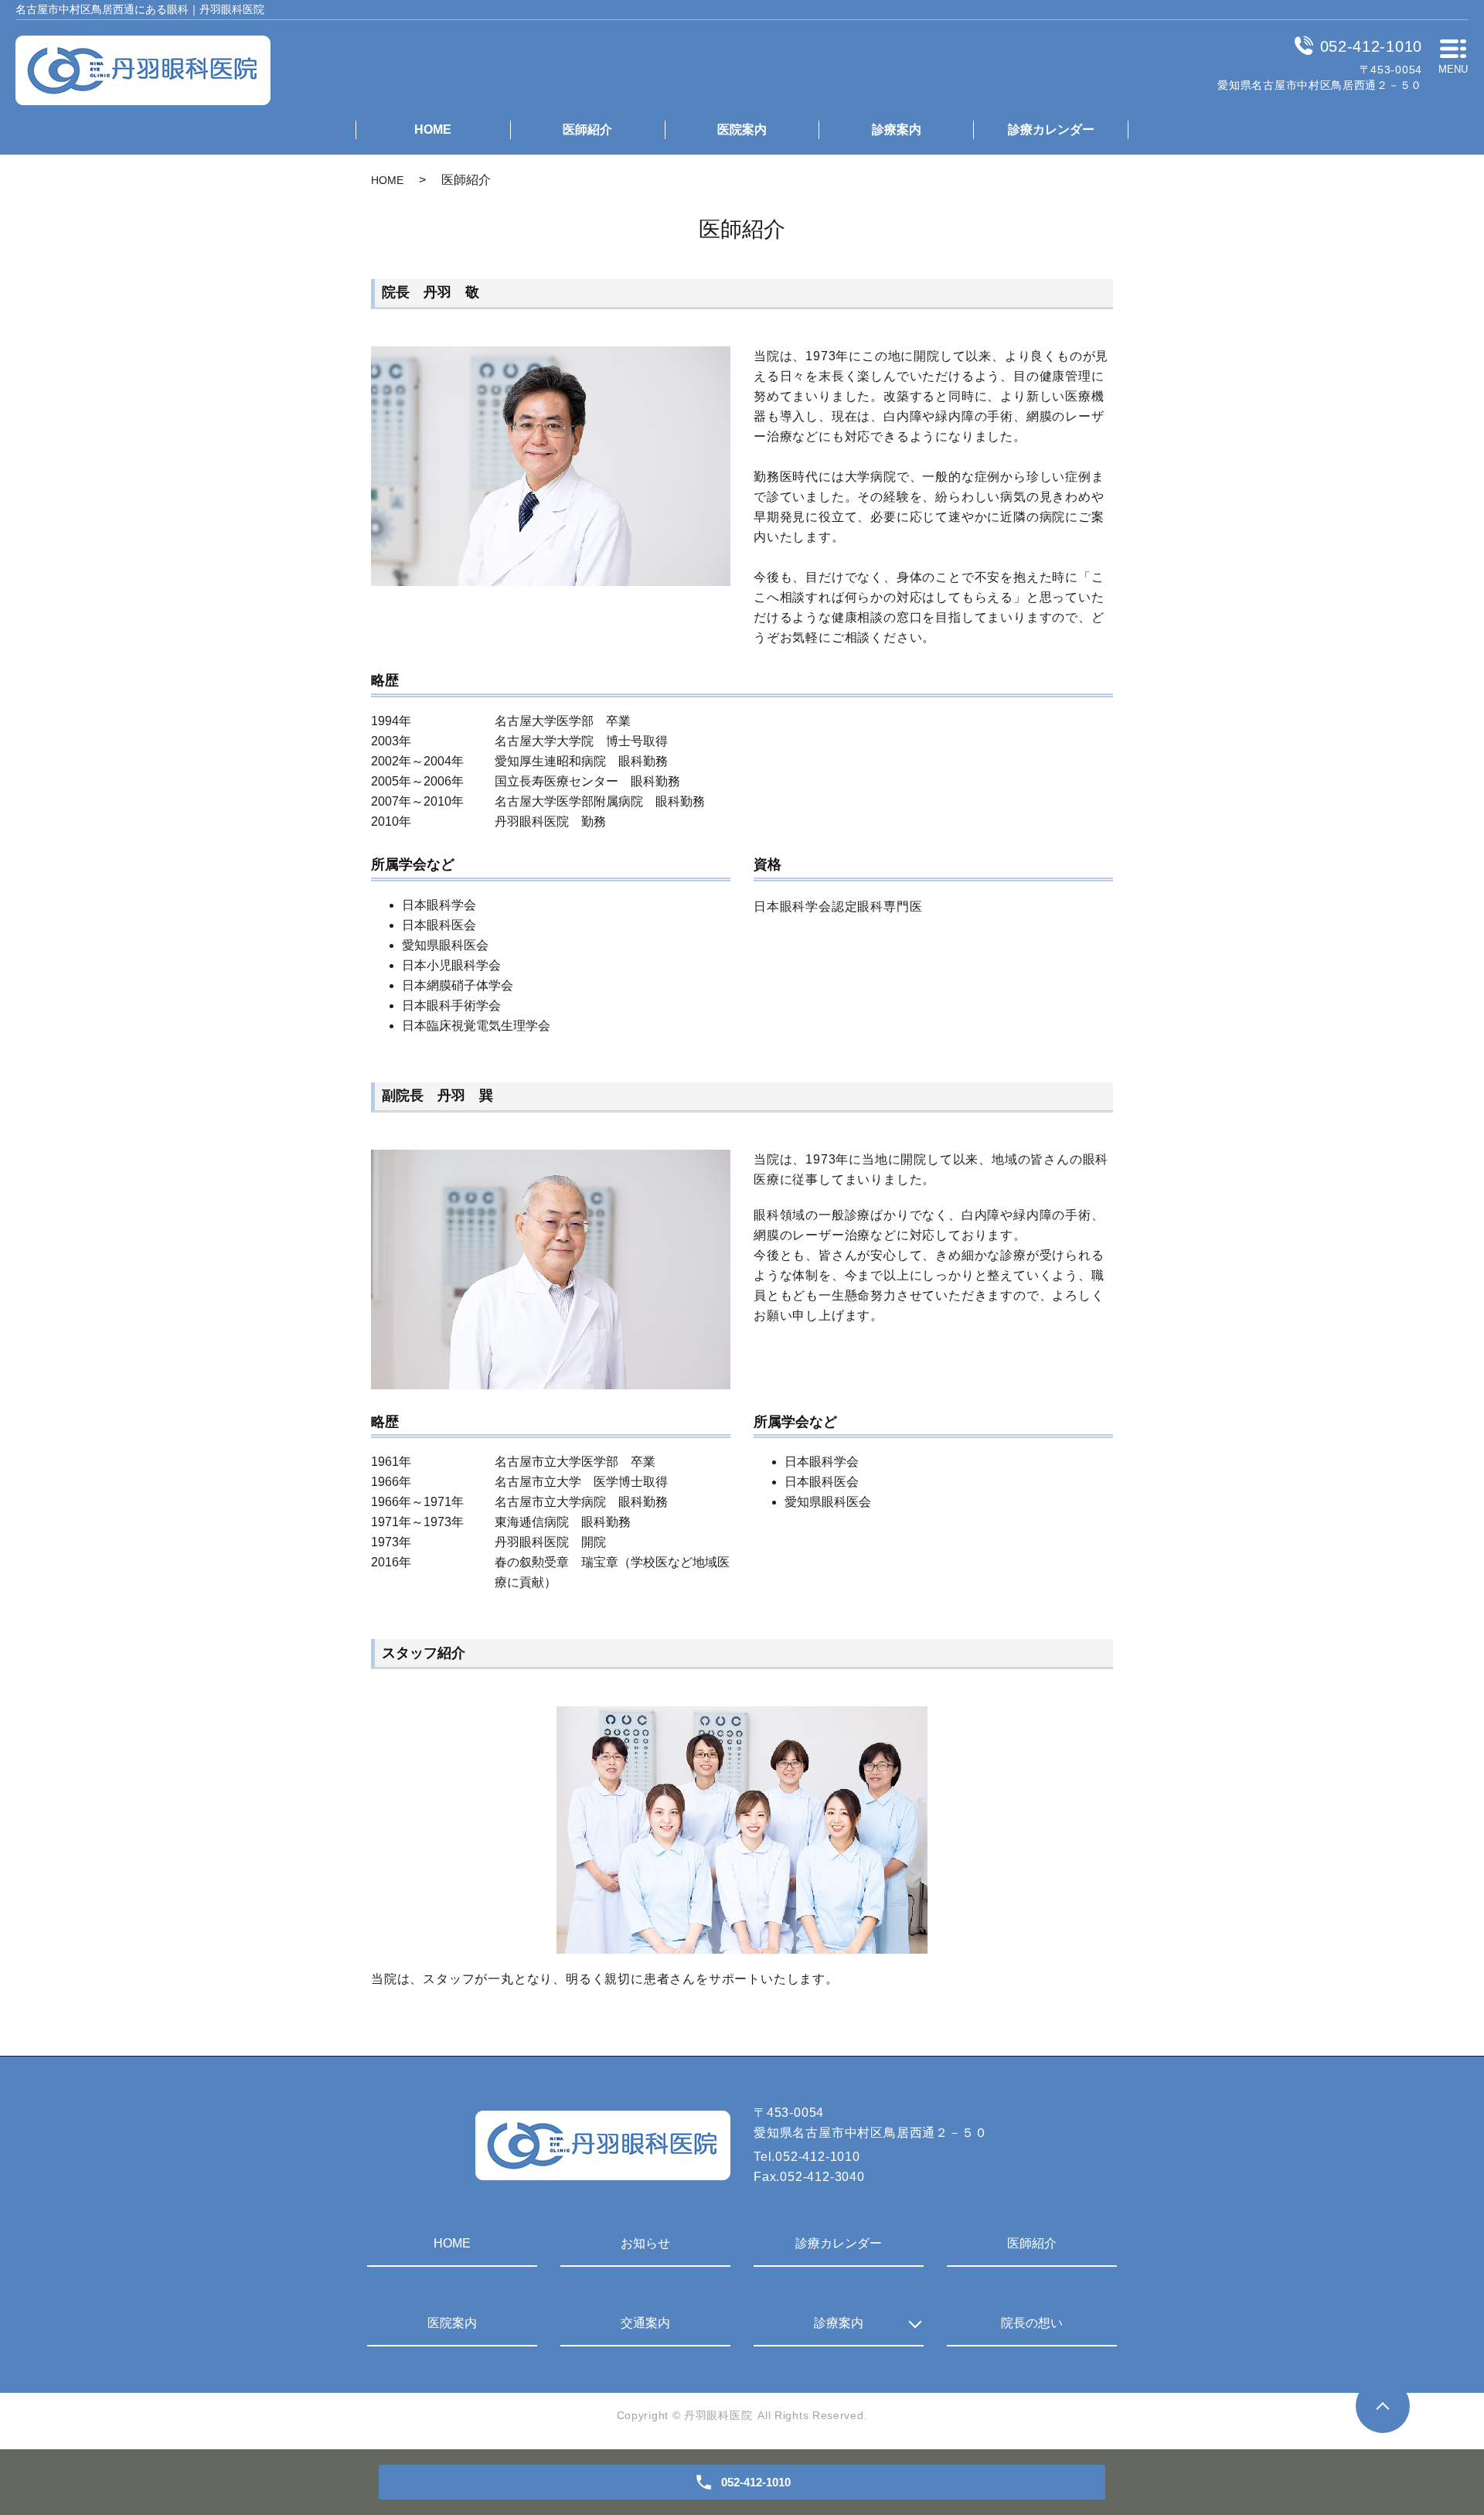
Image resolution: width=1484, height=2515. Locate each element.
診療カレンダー (1051, 129)
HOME (433, 129)
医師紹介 (587, 129)
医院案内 (742, 129)
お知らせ (645, 2243)
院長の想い (1032, 2323)
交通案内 (645, 2323)
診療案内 (897, 129)
